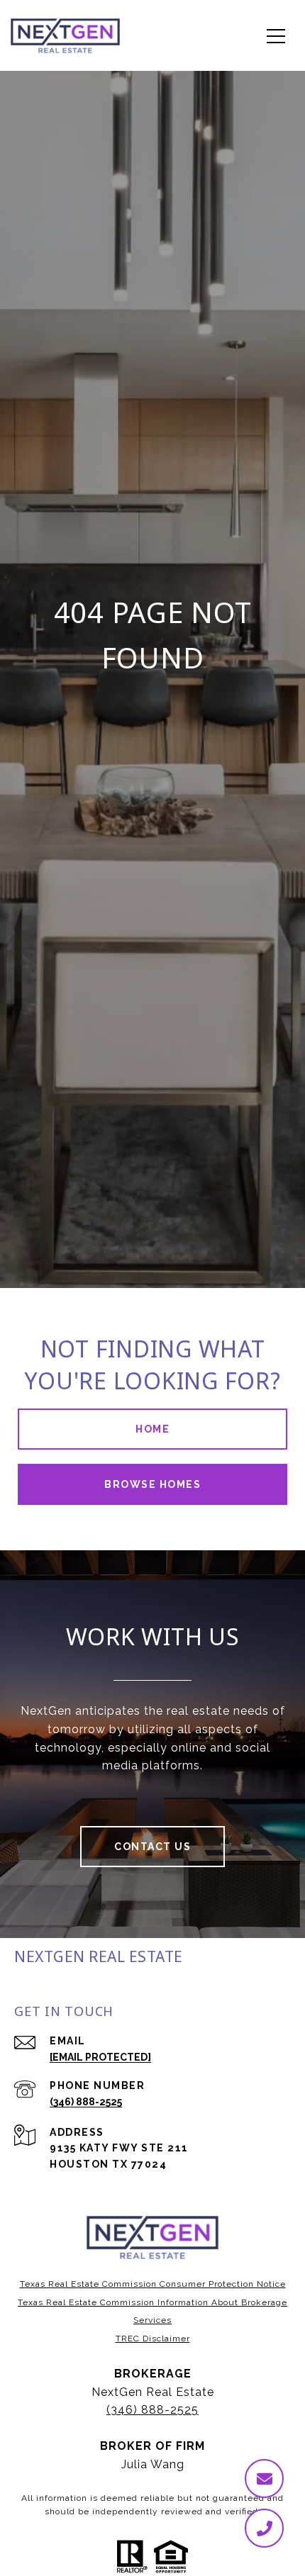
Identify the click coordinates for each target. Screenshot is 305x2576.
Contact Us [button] (152, 1847)
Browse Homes (152, 1484)
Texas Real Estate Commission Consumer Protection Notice (153, 2284)
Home (152, 1429)
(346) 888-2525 (86, 2102)
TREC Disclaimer (153, 2339)
